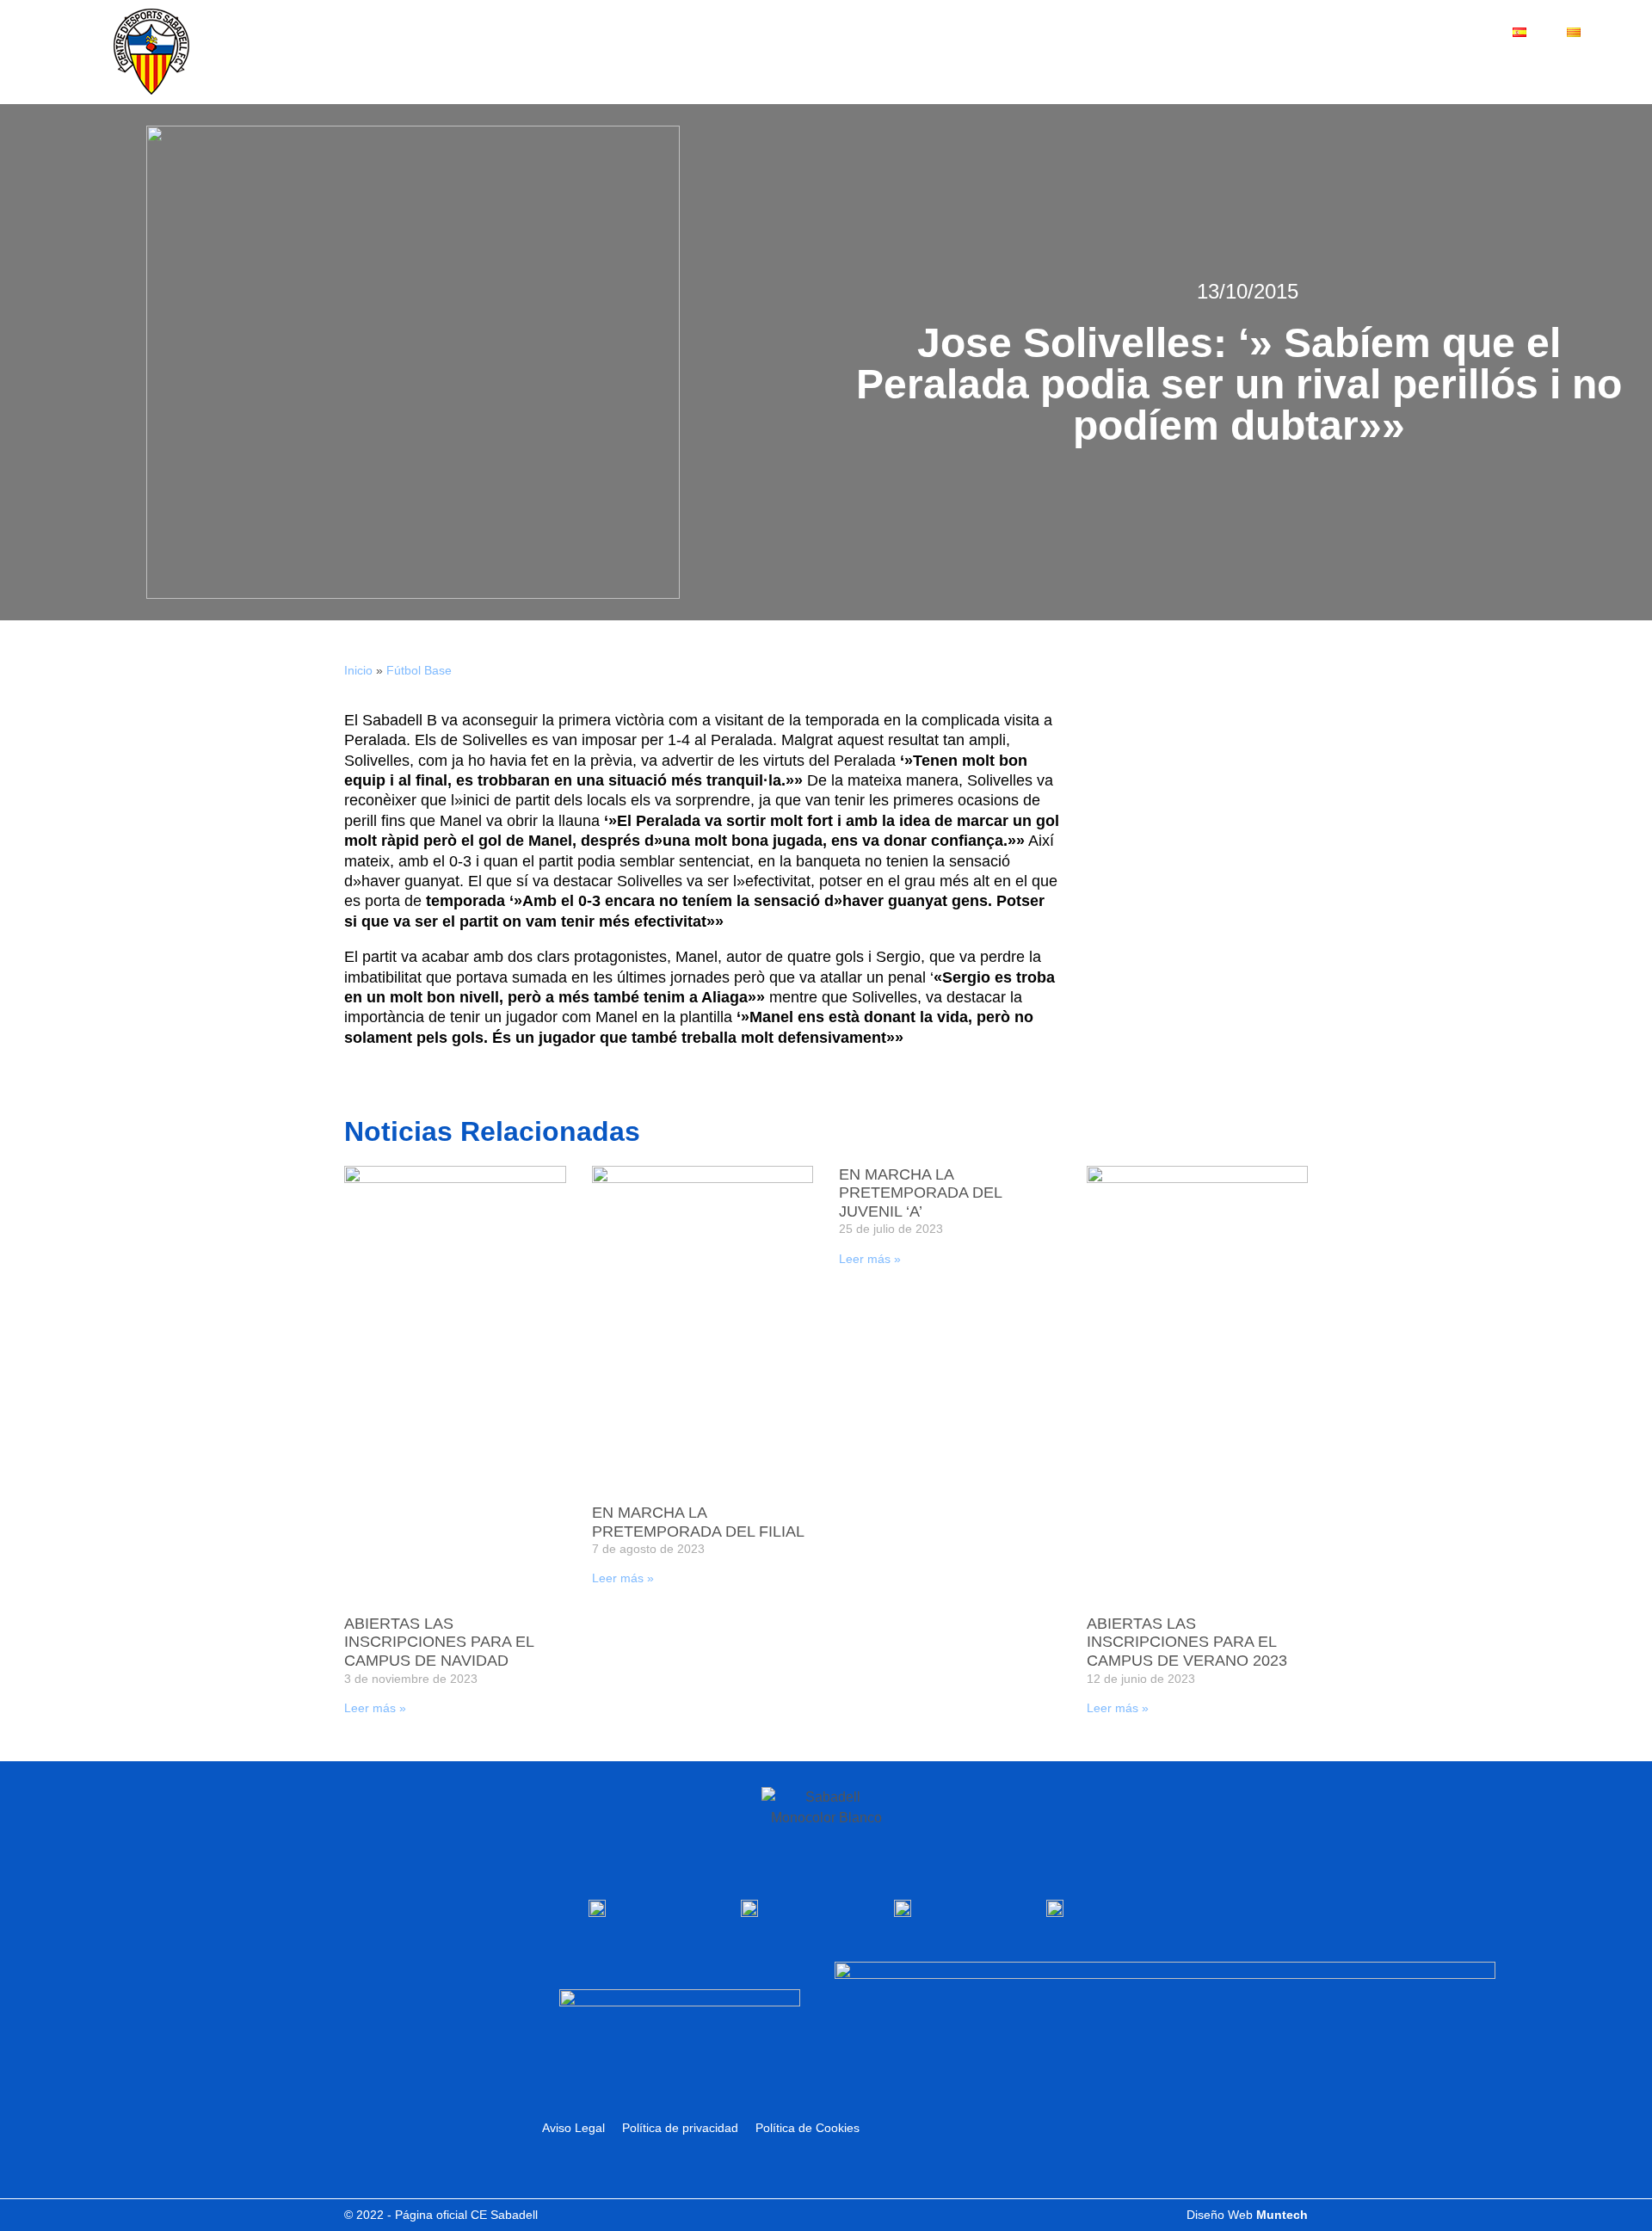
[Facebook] (1494, 69)
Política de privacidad (680, 2128)
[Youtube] (1546, 69)
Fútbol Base (419, 670)
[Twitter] (1520, 69)
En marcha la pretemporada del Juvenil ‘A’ (920, 1193)
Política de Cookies (808, 2128)
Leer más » (375, 1708)
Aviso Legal (573, 2128)
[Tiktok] (1598, 69)
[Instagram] (1572, 69)
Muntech (1282, 2215)
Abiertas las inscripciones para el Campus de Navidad (439, 1642)
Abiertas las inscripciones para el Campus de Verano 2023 (1187, 1642)
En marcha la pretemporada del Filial (698, 1522)
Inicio (358, 670)
